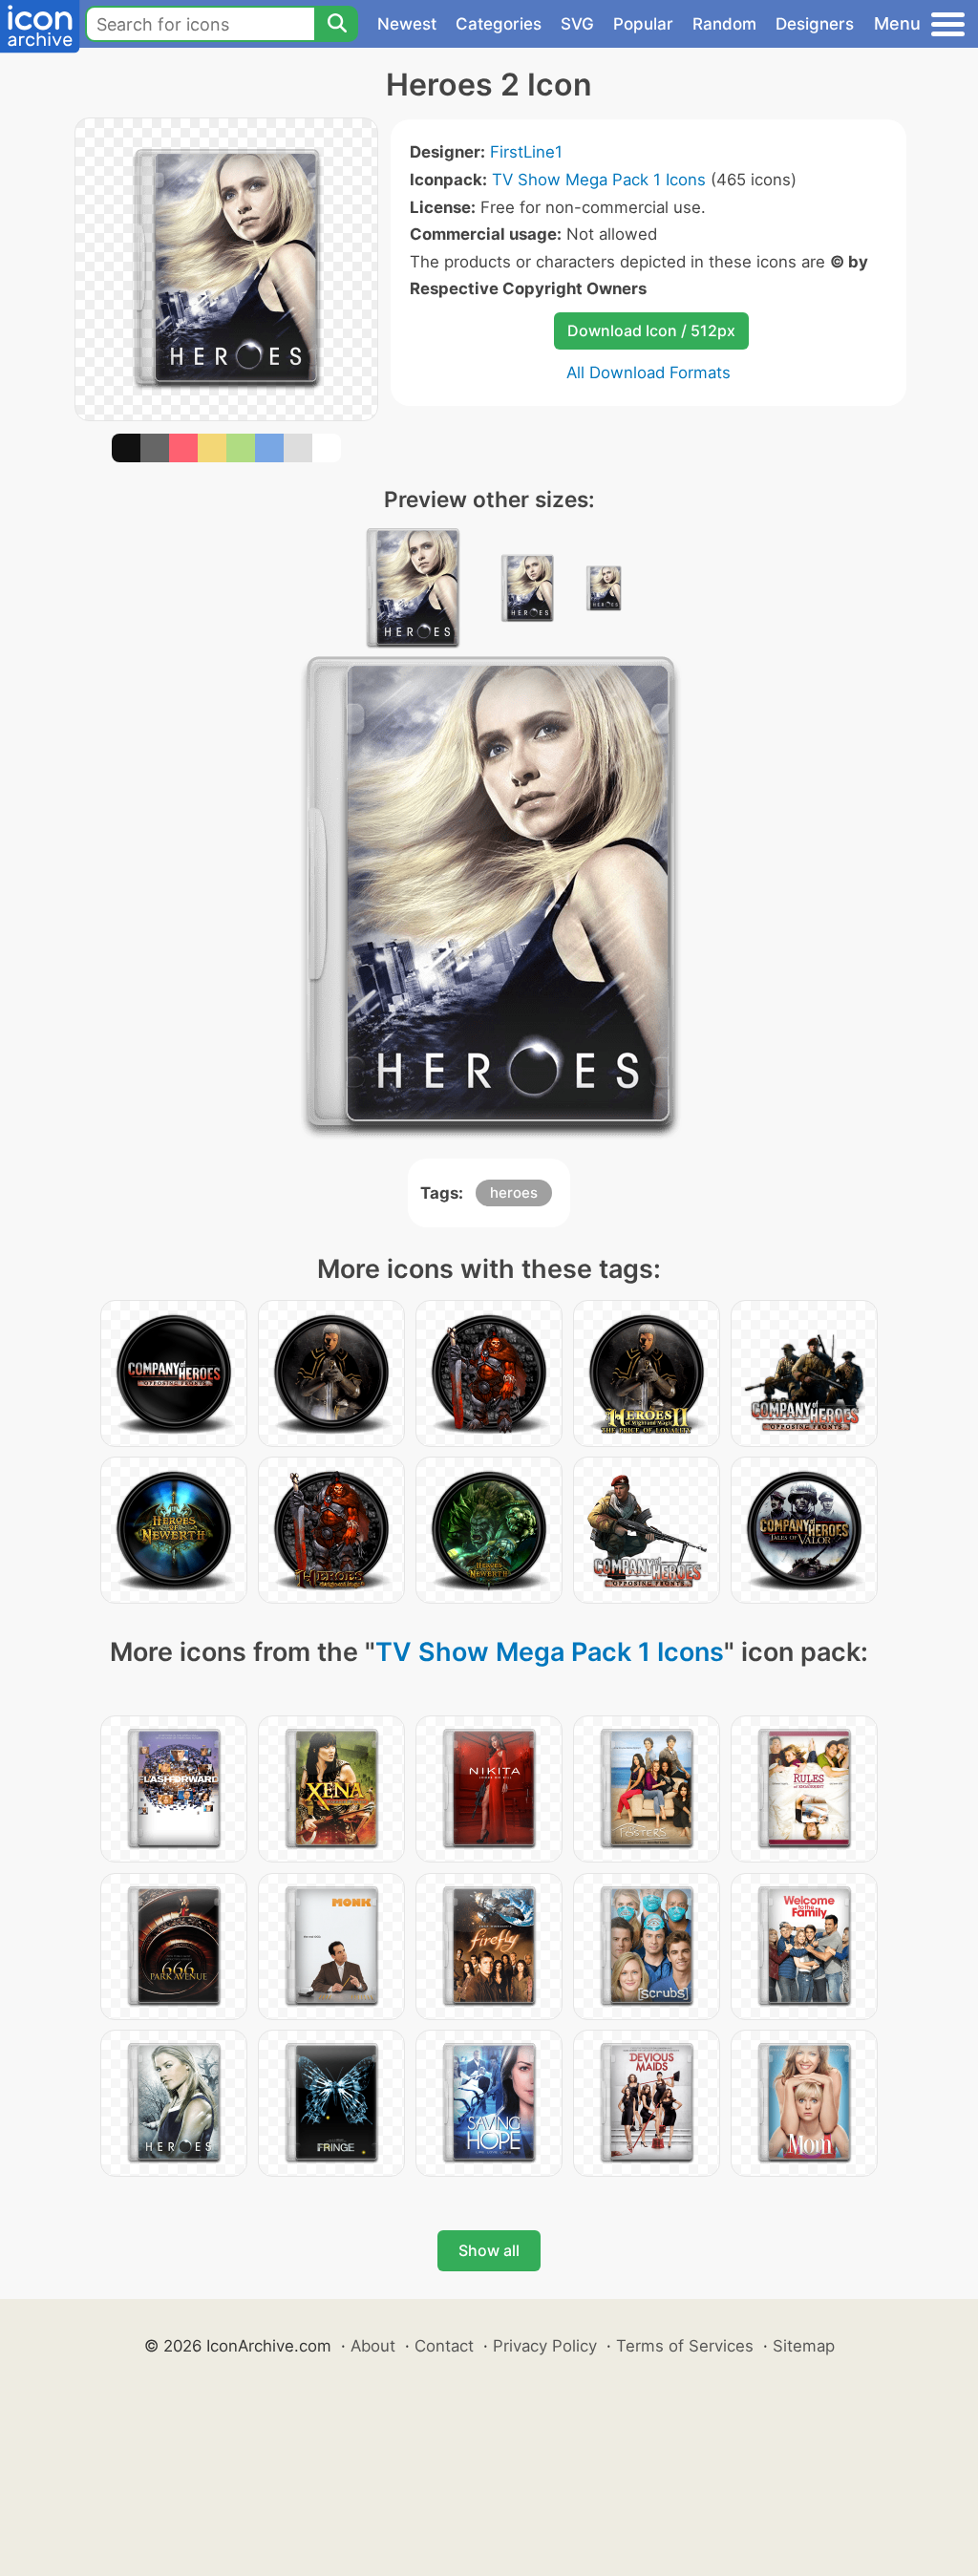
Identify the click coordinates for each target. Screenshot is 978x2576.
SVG (577, 24)
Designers (815, 24)
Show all (489, 2250)
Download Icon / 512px (651, 330)
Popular (643, 24)
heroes (514, 1192)
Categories (499, 24)
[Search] (336, 24)
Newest (407, 24)
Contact (444, 2346)
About (373, 2346)
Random (724, 24)
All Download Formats (648, 373)
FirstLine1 (526, 152)
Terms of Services (685, 2346)
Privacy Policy (545, 2346)
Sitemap (804, 2346)
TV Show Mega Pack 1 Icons (599, 180)
